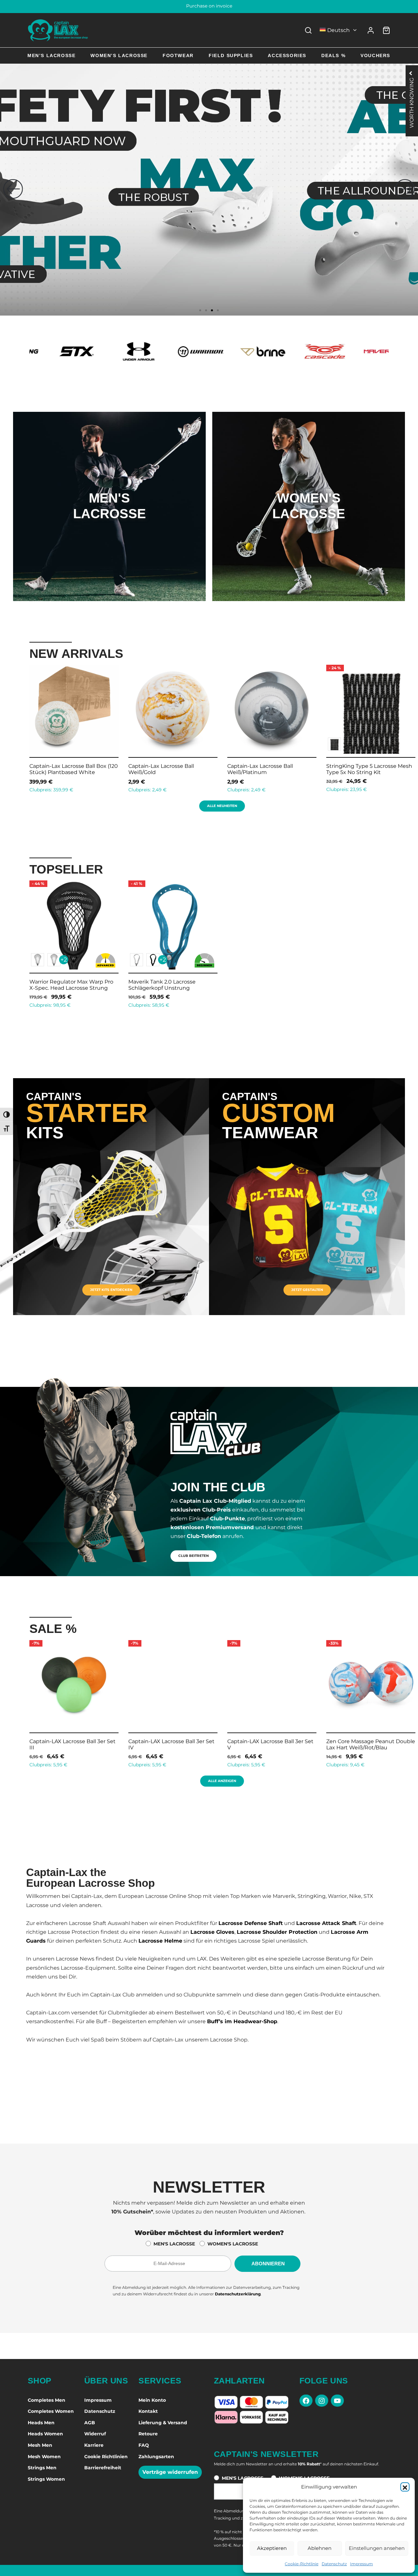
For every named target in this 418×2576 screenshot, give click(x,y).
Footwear (178, 55)
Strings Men (42, 2468)
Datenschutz (334, 2564)
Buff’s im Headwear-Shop (242, 2021)
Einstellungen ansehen (377, 2548)
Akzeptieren (272, 2548)
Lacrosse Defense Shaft (251, 1923)
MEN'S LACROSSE (174, 2244)
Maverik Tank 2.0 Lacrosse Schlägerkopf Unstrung (162, 985)
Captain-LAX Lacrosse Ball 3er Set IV (76, 1745)
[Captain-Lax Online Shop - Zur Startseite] (58, 30)
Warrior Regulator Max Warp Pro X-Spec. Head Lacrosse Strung (71, 985)
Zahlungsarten (156, 2457)
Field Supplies (231, 55)
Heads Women (45, 2434)
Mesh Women (44, 2457)
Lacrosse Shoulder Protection (277, 1932)
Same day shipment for (209, 7)
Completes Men (47, 2400)
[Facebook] (306, 2401)
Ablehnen (320, 2548)
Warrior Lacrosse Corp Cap (261, 766)
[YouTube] (337, 2401)
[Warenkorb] (386, 30)
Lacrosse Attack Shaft (326, 1923)
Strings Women (46, 2479)
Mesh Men (40, 2445)
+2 (64, 960)
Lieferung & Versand (163, 2423)
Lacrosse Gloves (212, 1932)
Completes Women (51, 2411)
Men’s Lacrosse (51, 55)
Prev (21, 727)
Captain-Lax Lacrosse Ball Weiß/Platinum (62, 769)
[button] (405, 2487)
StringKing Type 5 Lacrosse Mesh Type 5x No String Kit (171, 769)
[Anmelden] (371, 30)
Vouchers (375, 55)
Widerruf (95, 2434)
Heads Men (41, 2423)
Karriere (94, 2445)
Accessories (287, 55)
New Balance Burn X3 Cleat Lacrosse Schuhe (362, 769)
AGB (90, 2423)
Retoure (148, 2434)
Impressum (362, 2564)
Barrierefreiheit (103, 2468)
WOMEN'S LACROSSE (233, 2244)
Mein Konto (152, 2400)
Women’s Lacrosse (119, 55)
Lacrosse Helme (160, 1941)
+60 (361, 744)
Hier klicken (109, 533)
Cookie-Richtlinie (302, 2564)
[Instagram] (322, 2401)
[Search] (308, 30)
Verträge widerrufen (170, 2472)
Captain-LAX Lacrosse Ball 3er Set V (175, 1745)
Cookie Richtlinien (106, 2457)
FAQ (144, 2445)
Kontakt (148, 2411)
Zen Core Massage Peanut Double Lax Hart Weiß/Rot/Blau (276, 1745)
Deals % (333, 55)
